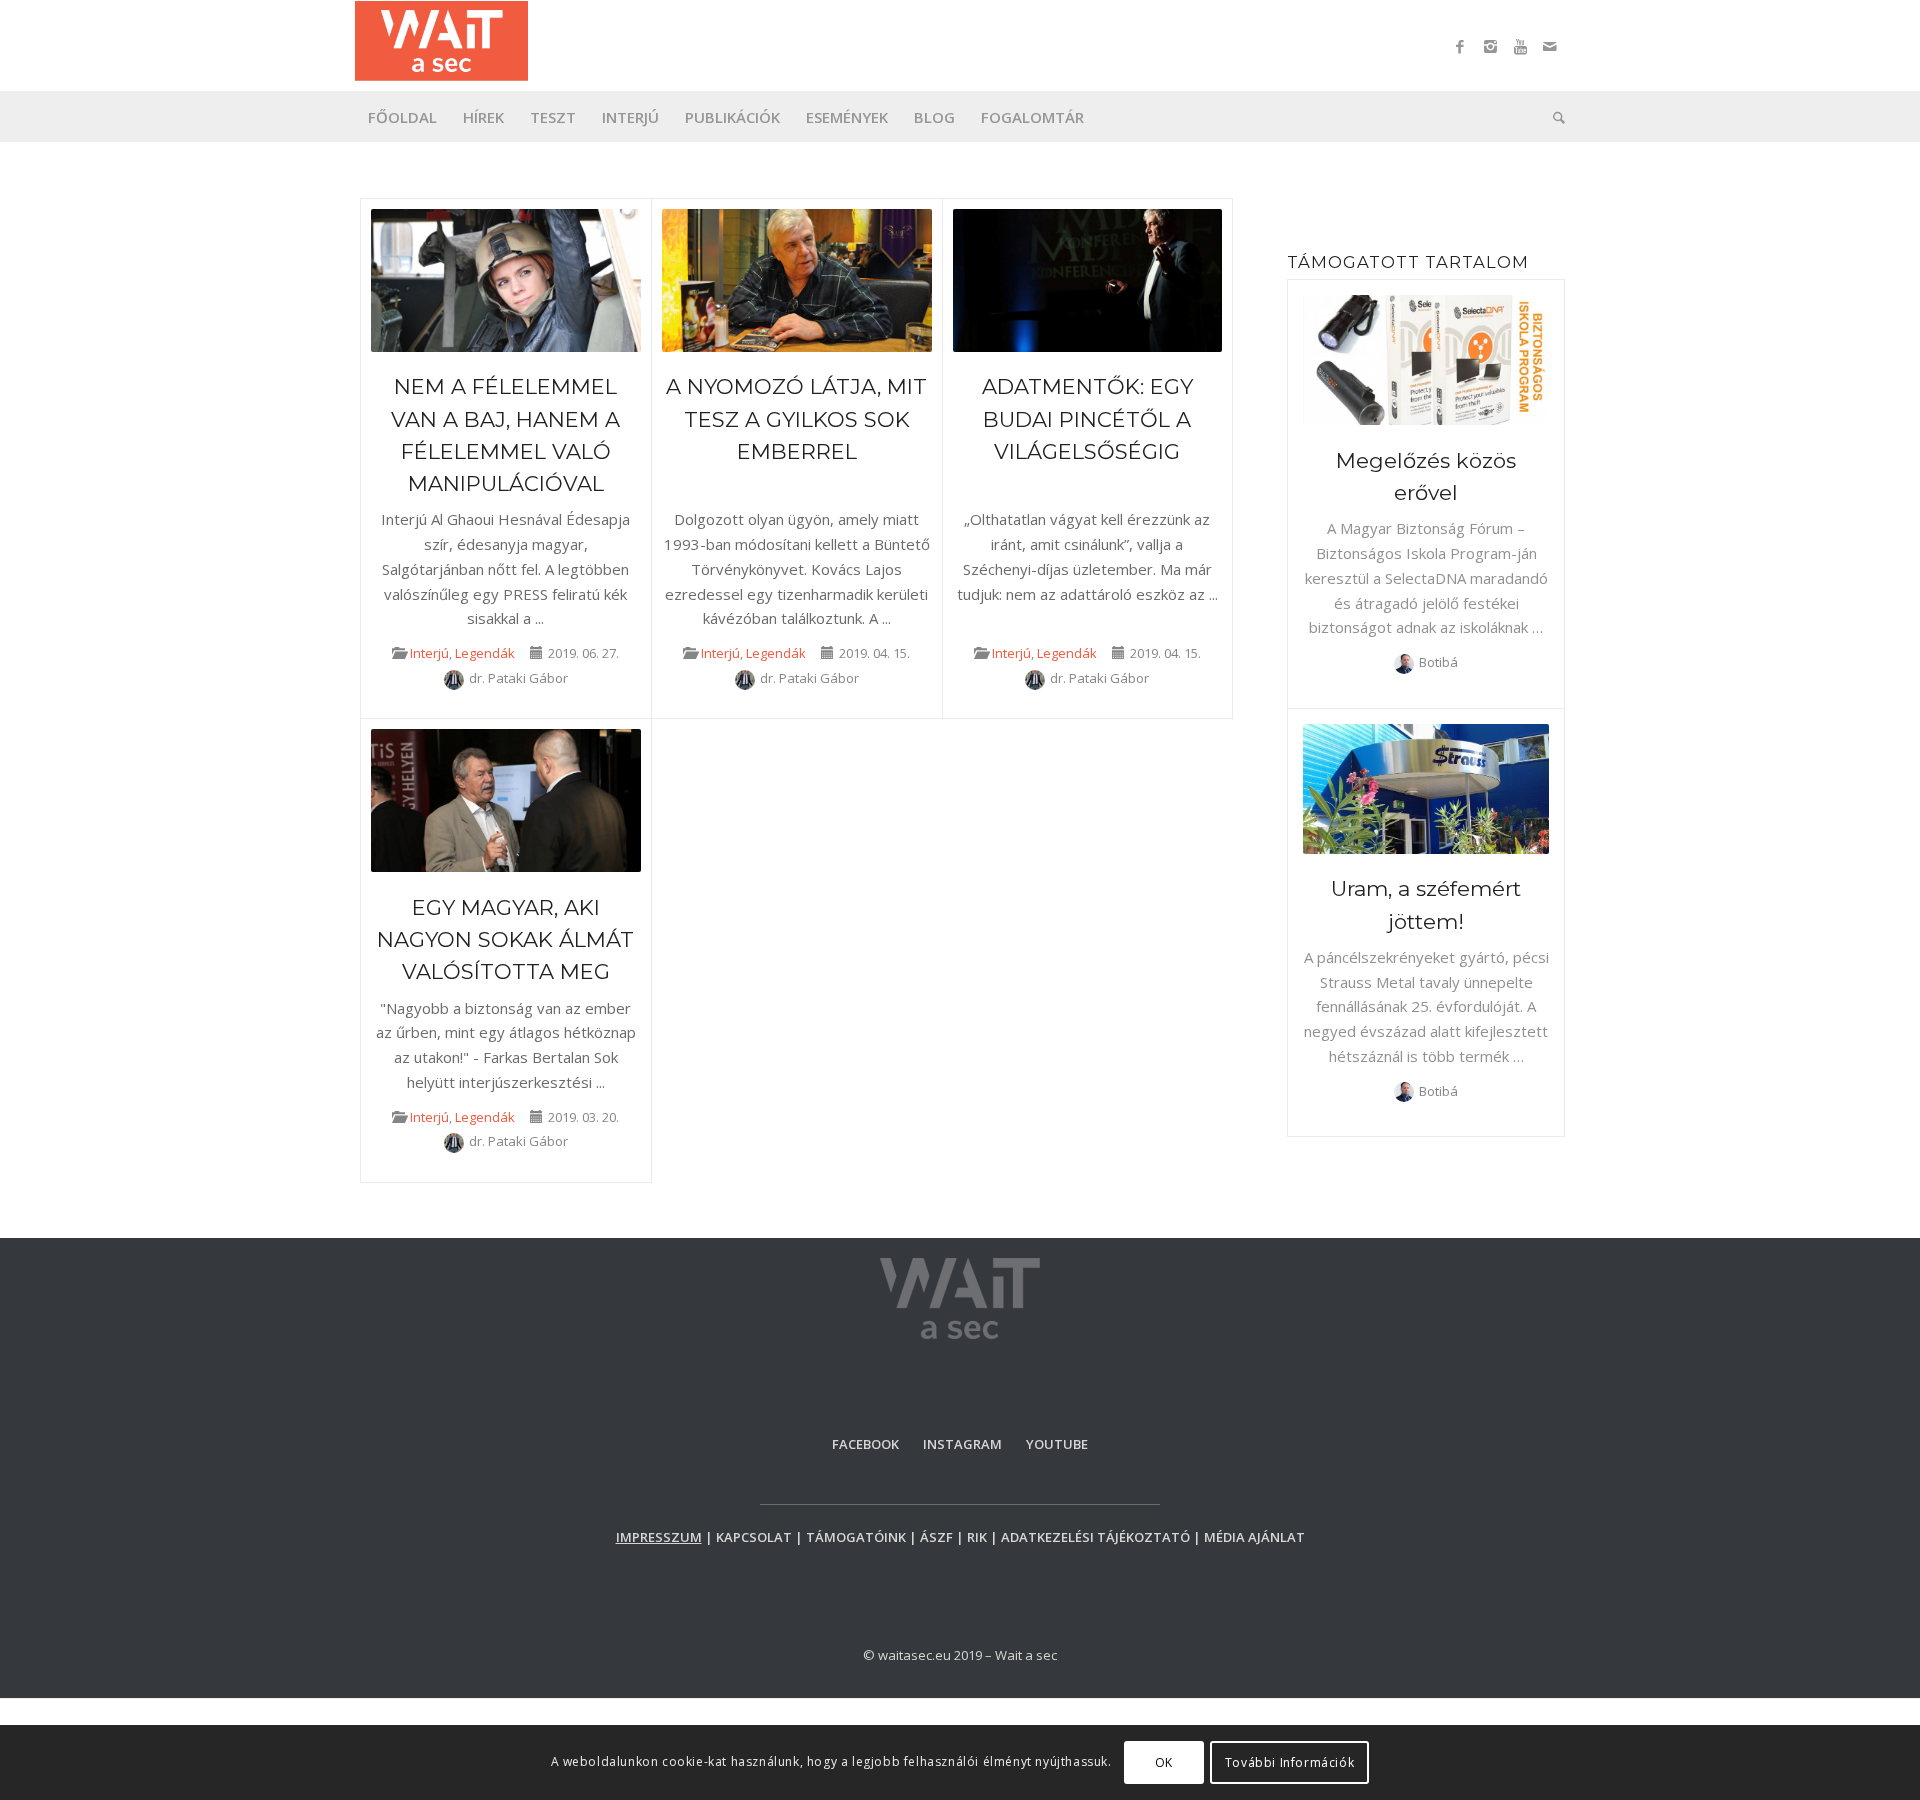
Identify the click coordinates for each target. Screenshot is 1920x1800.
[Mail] (1550, 46)
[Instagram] (1490, 46)
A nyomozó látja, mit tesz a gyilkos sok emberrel (796, 419)
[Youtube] (1520, 46)
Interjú (429, 653)
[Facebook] (1460, 46)
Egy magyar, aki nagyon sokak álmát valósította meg (505, 940)
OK (1164, 1761)
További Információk (1289, 1761)
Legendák (485, 653)
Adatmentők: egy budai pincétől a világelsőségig (1087, 419)
